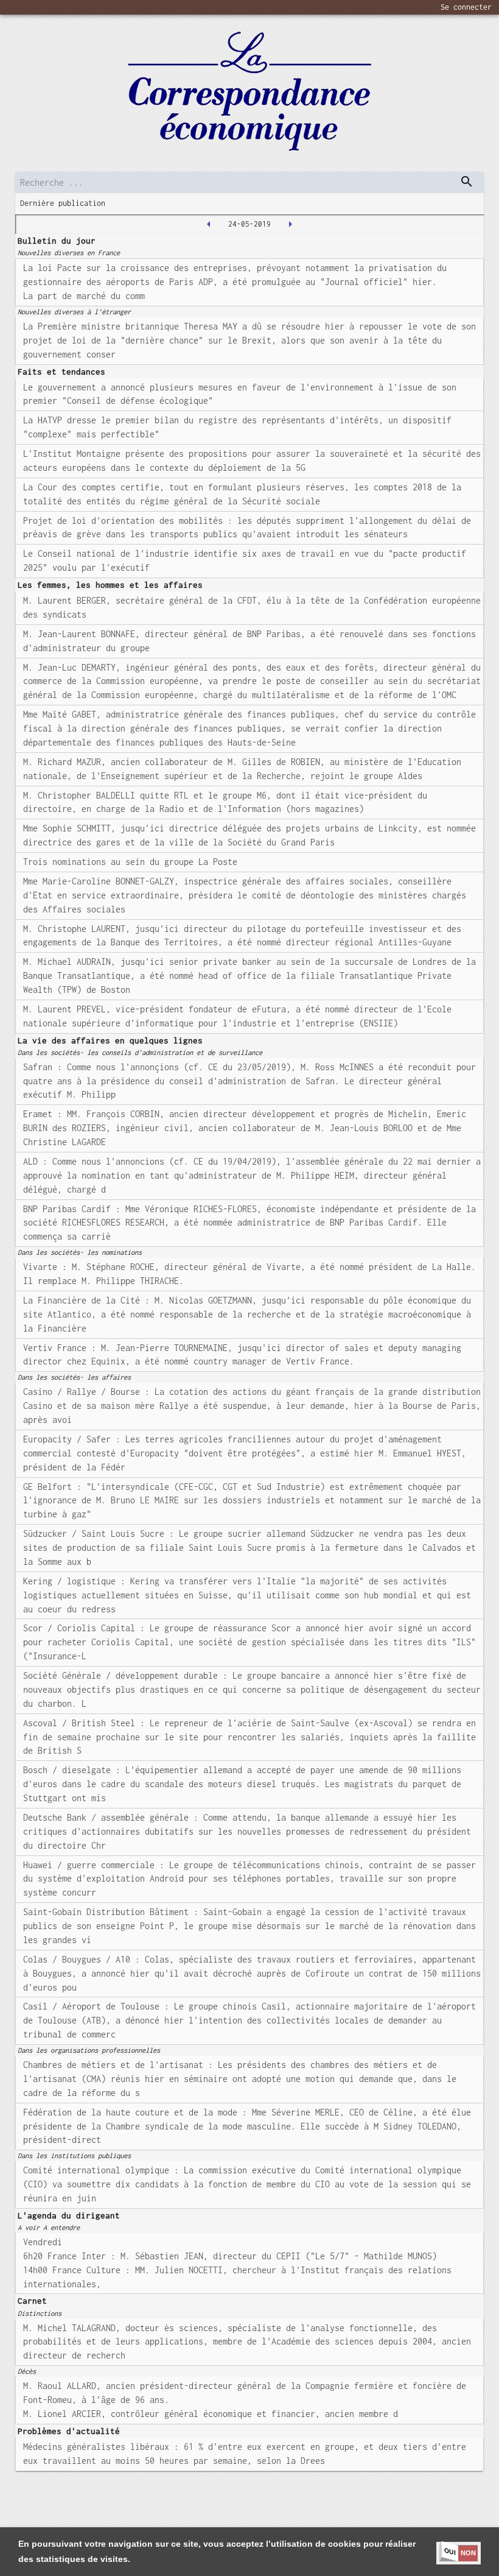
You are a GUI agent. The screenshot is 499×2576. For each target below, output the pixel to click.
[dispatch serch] (467, 182)
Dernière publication (63, 203)
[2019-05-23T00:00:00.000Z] (209, 224)
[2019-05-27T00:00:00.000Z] (290, 224)
